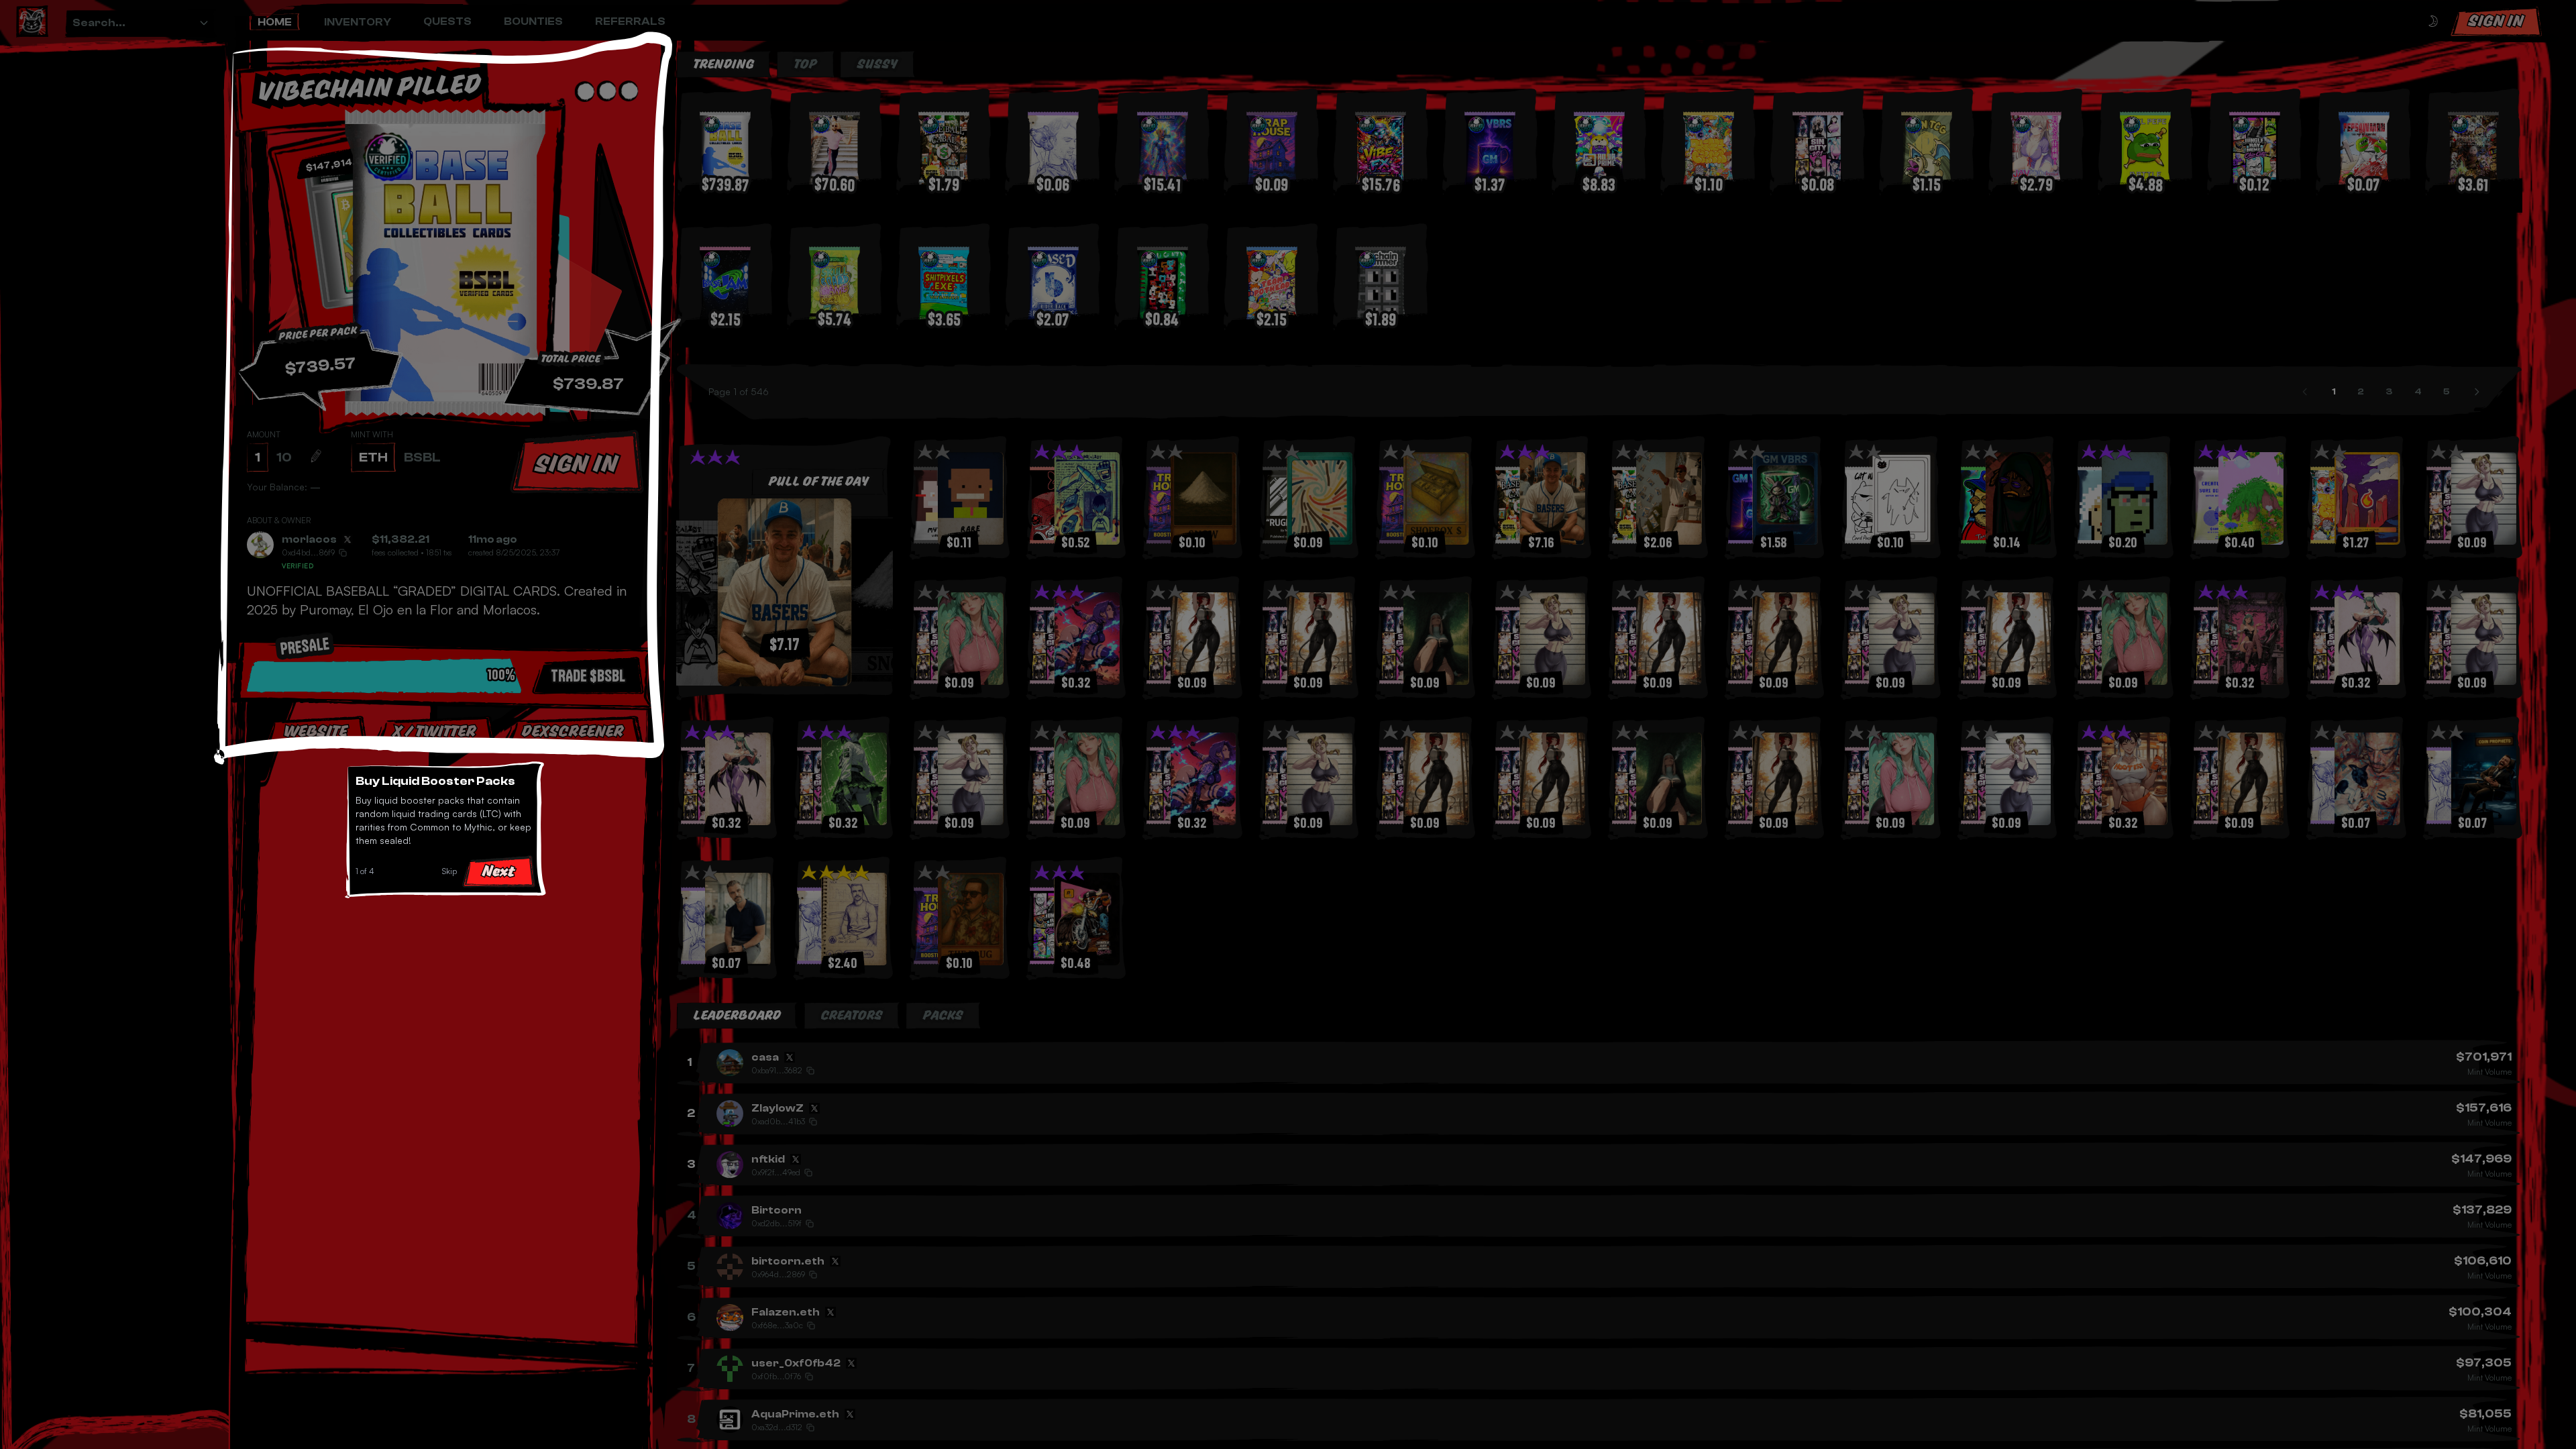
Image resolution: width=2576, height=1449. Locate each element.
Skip (449, 871)
